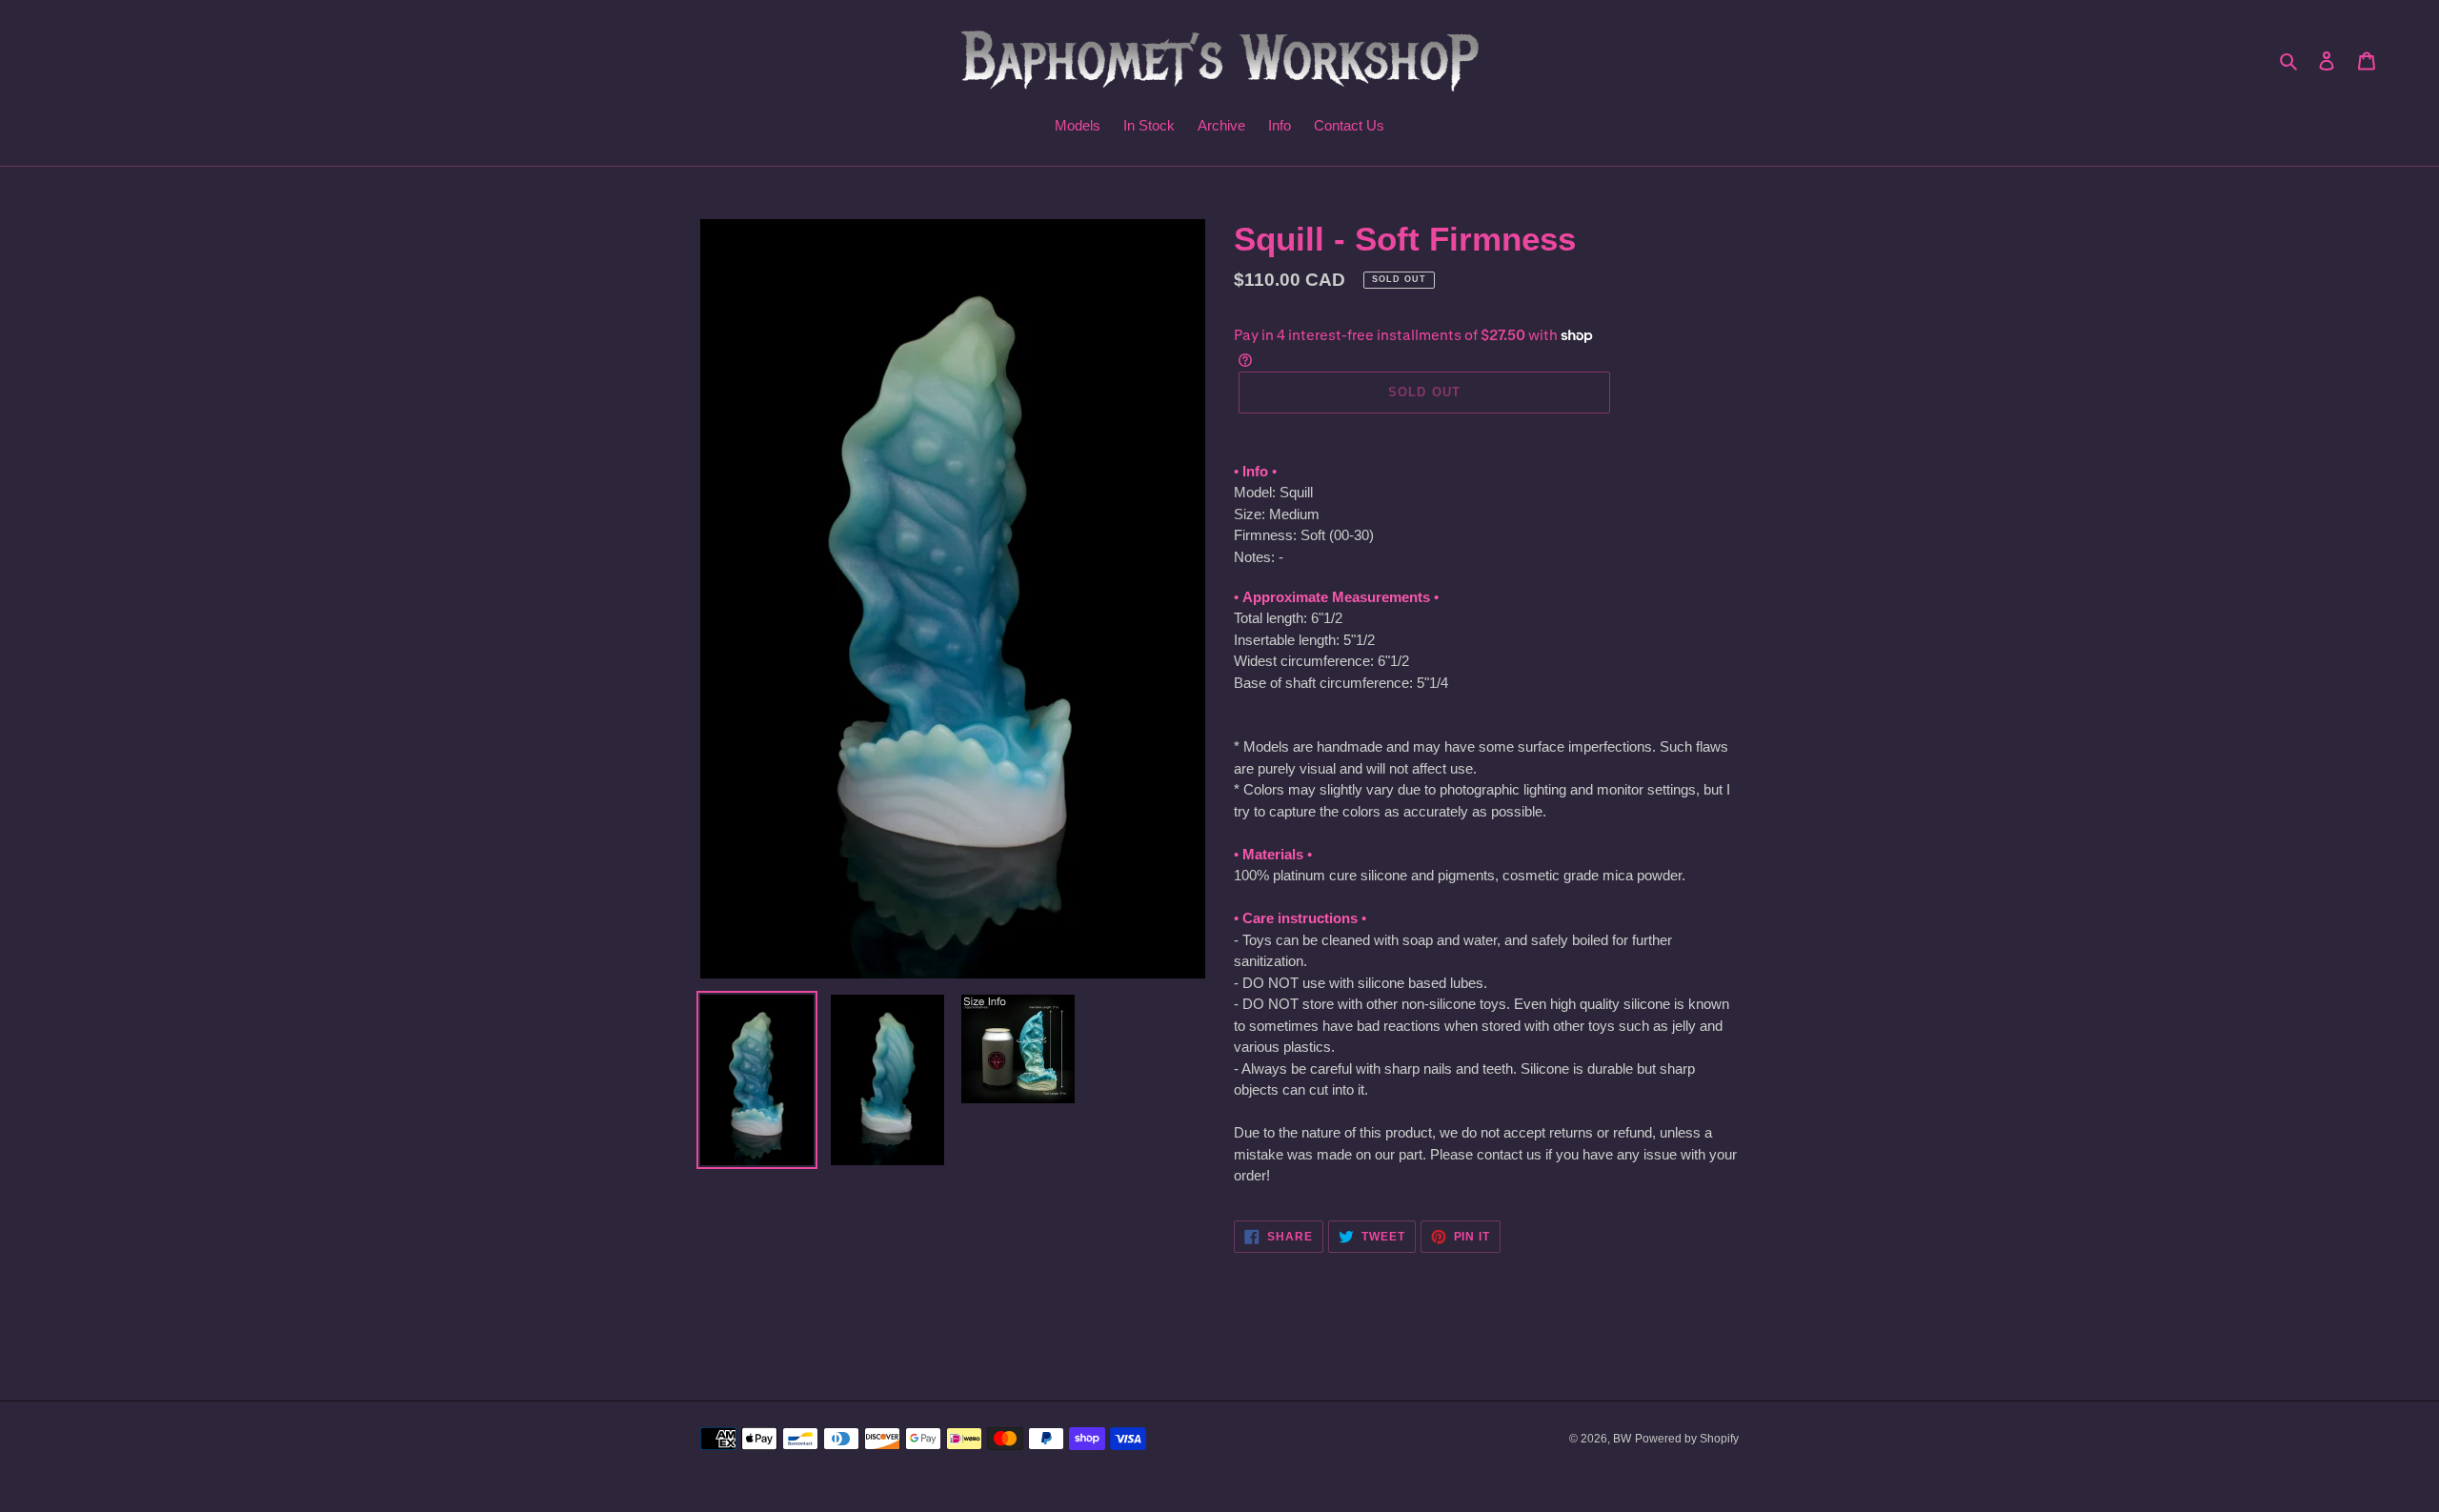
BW (1622, 1439)
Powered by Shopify (1687, 1439)
